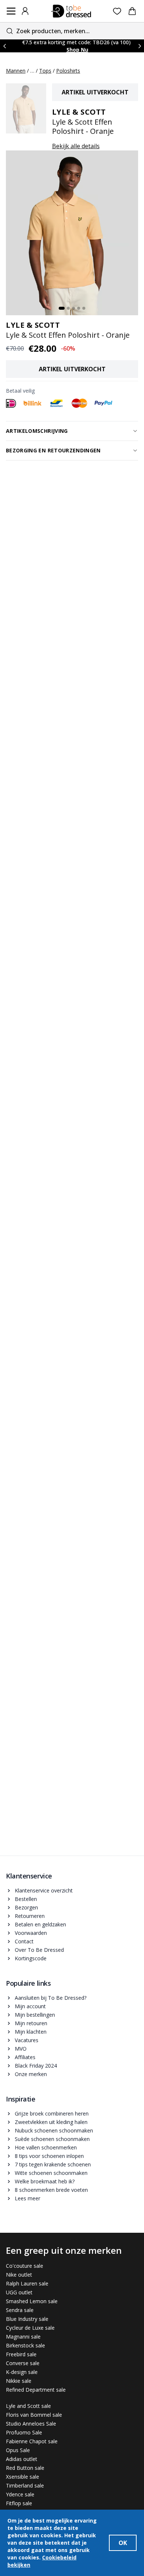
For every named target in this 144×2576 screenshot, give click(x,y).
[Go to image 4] (79, 308)
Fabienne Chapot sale (32, 2441)
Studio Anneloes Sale (31, 2424)
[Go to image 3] (73, 308)
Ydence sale (20, 2494)
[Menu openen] (11, 11)
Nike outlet (19, 2275)
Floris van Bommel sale (34, 2415)
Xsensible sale (23, 2477)
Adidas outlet (22, 2459)
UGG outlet (19, 2292)
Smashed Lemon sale (32, 2301)
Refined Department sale (36, 2390)
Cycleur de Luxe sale (30, 2328)
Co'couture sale (25, 2266)
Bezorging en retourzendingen (53, 450)
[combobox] (72, 31)
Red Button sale (25, 2468)
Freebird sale (21, 2354)
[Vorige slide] (4, 46)
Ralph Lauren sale (27, 2283)
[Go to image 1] (62, 308)
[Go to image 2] (68, 308)
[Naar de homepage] (71, 11)
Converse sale (23, 2363)
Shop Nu (77, 50)
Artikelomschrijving (37, 431)
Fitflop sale (19, 2503)
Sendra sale (20, 2310)
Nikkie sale (19, 2381)
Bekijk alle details (76, 146)
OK (123, 2543)
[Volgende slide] (140, 46)
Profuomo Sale (24, 2432)
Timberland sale (25, 2485)
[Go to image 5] (84, 308)
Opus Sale (18, 2450)
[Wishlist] (117, 11)
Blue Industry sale (27, 2319)
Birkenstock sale (25, 2345)
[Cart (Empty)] (132, 11)
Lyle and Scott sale (28, 2406)
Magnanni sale (23, 2337)
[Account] (25, 11)
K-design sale (22, 2372)
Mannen (16, 71)
